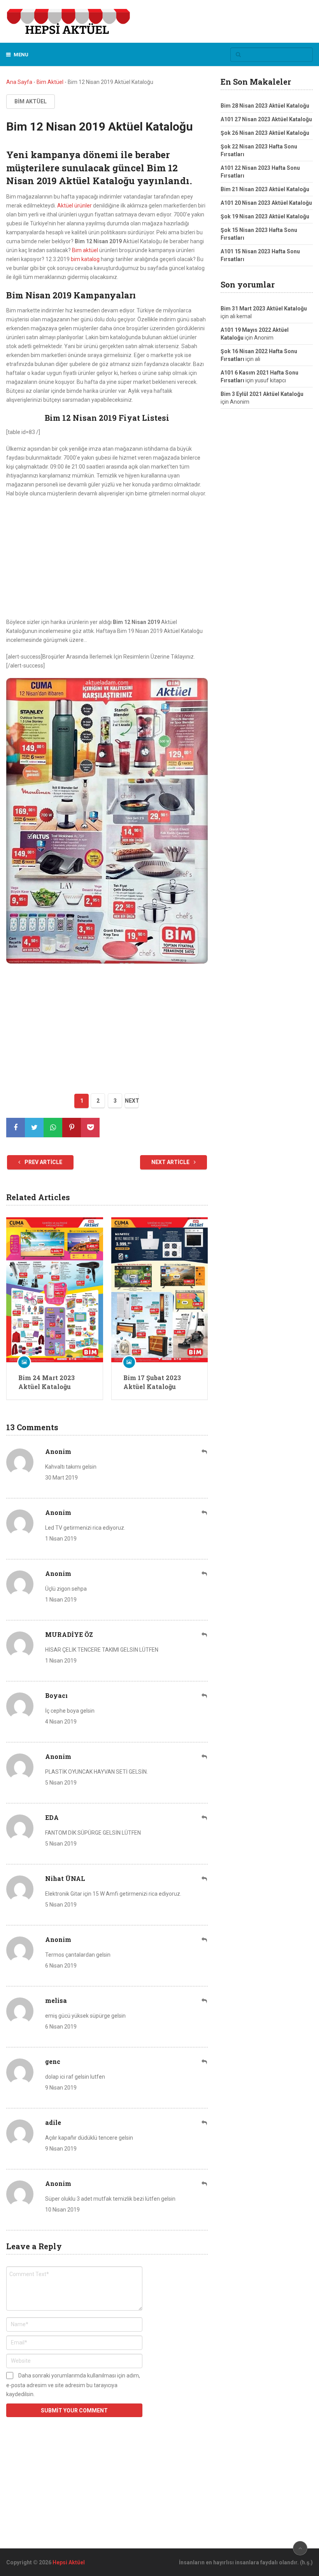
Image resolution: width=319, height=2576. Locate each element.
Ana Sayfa (19, 82)
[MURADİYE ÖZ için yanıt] (205, 1635)
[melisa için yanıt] (205, 2001)
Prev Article (43, 1162)
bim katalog (85, 259)
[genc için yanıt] (205, 2062)
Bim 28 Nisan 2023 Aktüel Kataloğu (265, 106)
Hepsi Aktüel (69, 2562)
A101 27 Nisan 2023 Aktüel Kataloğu (266, 119)
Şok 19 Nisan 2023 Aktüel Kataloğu (265, 216)
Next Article (171, 1162)
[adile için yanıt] (205, 2123)
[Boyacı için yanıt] (205, 1696)
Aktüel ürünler (74, 206)
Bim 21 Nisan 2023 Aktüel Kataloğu (265, 189)
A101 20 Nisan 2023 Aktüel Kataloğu (266, 203)
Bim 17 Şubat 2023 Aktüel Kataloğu (152, 1382)
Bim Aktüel (50, 82)
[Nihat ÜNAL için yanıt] (205, 1879)
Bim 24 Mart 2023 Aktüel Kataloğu (46, 1382)
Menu (21, 55)
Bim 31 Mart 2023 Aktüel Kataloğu (264, 308)
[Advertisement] (107, 560)
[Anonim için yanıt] (205, 1452)
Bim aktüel (85, 250)
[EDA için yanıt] (205, 1818)
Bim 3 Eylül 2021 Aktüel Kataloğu (262, 394)
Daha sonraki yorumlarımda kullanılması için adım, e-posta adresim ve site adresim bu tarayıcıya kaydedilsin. (73, 2385)
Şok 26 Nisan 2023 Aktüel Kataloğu (265, 133)
